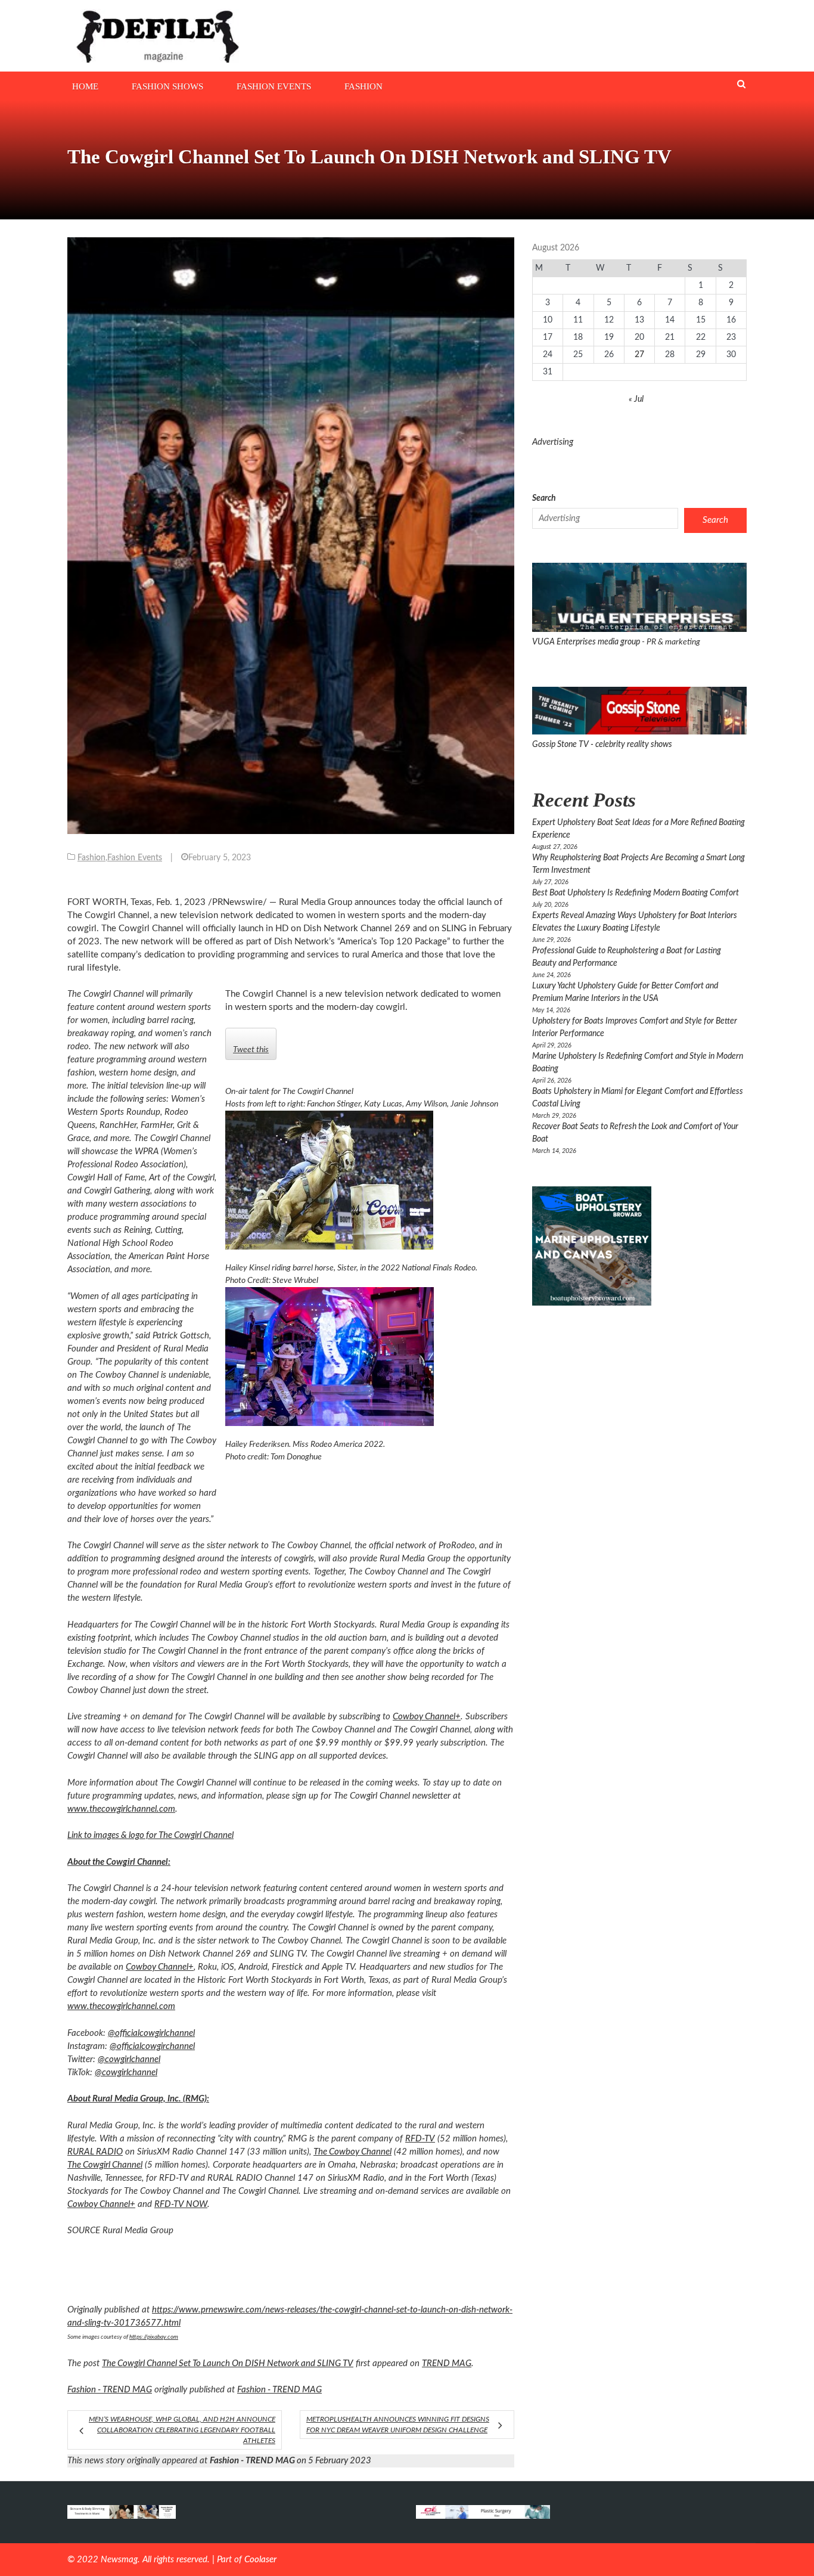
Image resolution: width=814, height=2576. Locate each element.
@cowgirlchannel (129, 2059)
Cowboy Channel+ (427, 1717)
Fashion (363, 86)
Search (544, 498)
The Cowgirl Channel (105, 2165)
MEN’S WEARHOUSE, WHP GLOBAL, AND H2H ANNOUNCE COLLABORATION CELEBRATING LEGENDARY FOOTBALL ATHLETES (182, 2430)
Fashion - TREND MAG (110, 2390)
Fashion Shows (167, 86)
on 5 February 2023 (291, 2461)
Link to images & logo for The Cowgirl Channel (150, 1835)
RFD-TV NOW (181, 2204)
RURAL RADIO (95, 2152)
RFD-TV (420, 2139)
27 (639, 355)
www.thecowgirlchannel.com (121, 1809)
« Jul (636, 399)
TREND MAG (447, 2363)
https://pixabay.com (154, 2337)
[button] (365, 1180)
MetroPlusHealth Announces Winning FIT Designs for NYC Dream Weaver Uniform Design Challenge (398, 2425)
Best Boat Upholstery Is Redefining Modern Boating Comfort (636, 893)
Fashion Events (274, 86)
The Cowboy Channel (352, 2152)
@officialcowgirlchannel (151, 2033)
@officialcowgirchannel (152, 2046)
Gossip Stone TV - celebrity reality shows (602, 745)
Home (85, 86)
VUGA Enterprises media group (587, 642)
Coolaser (260, 2560)
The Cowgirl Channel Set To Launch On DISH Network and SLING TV (228, 2363)
